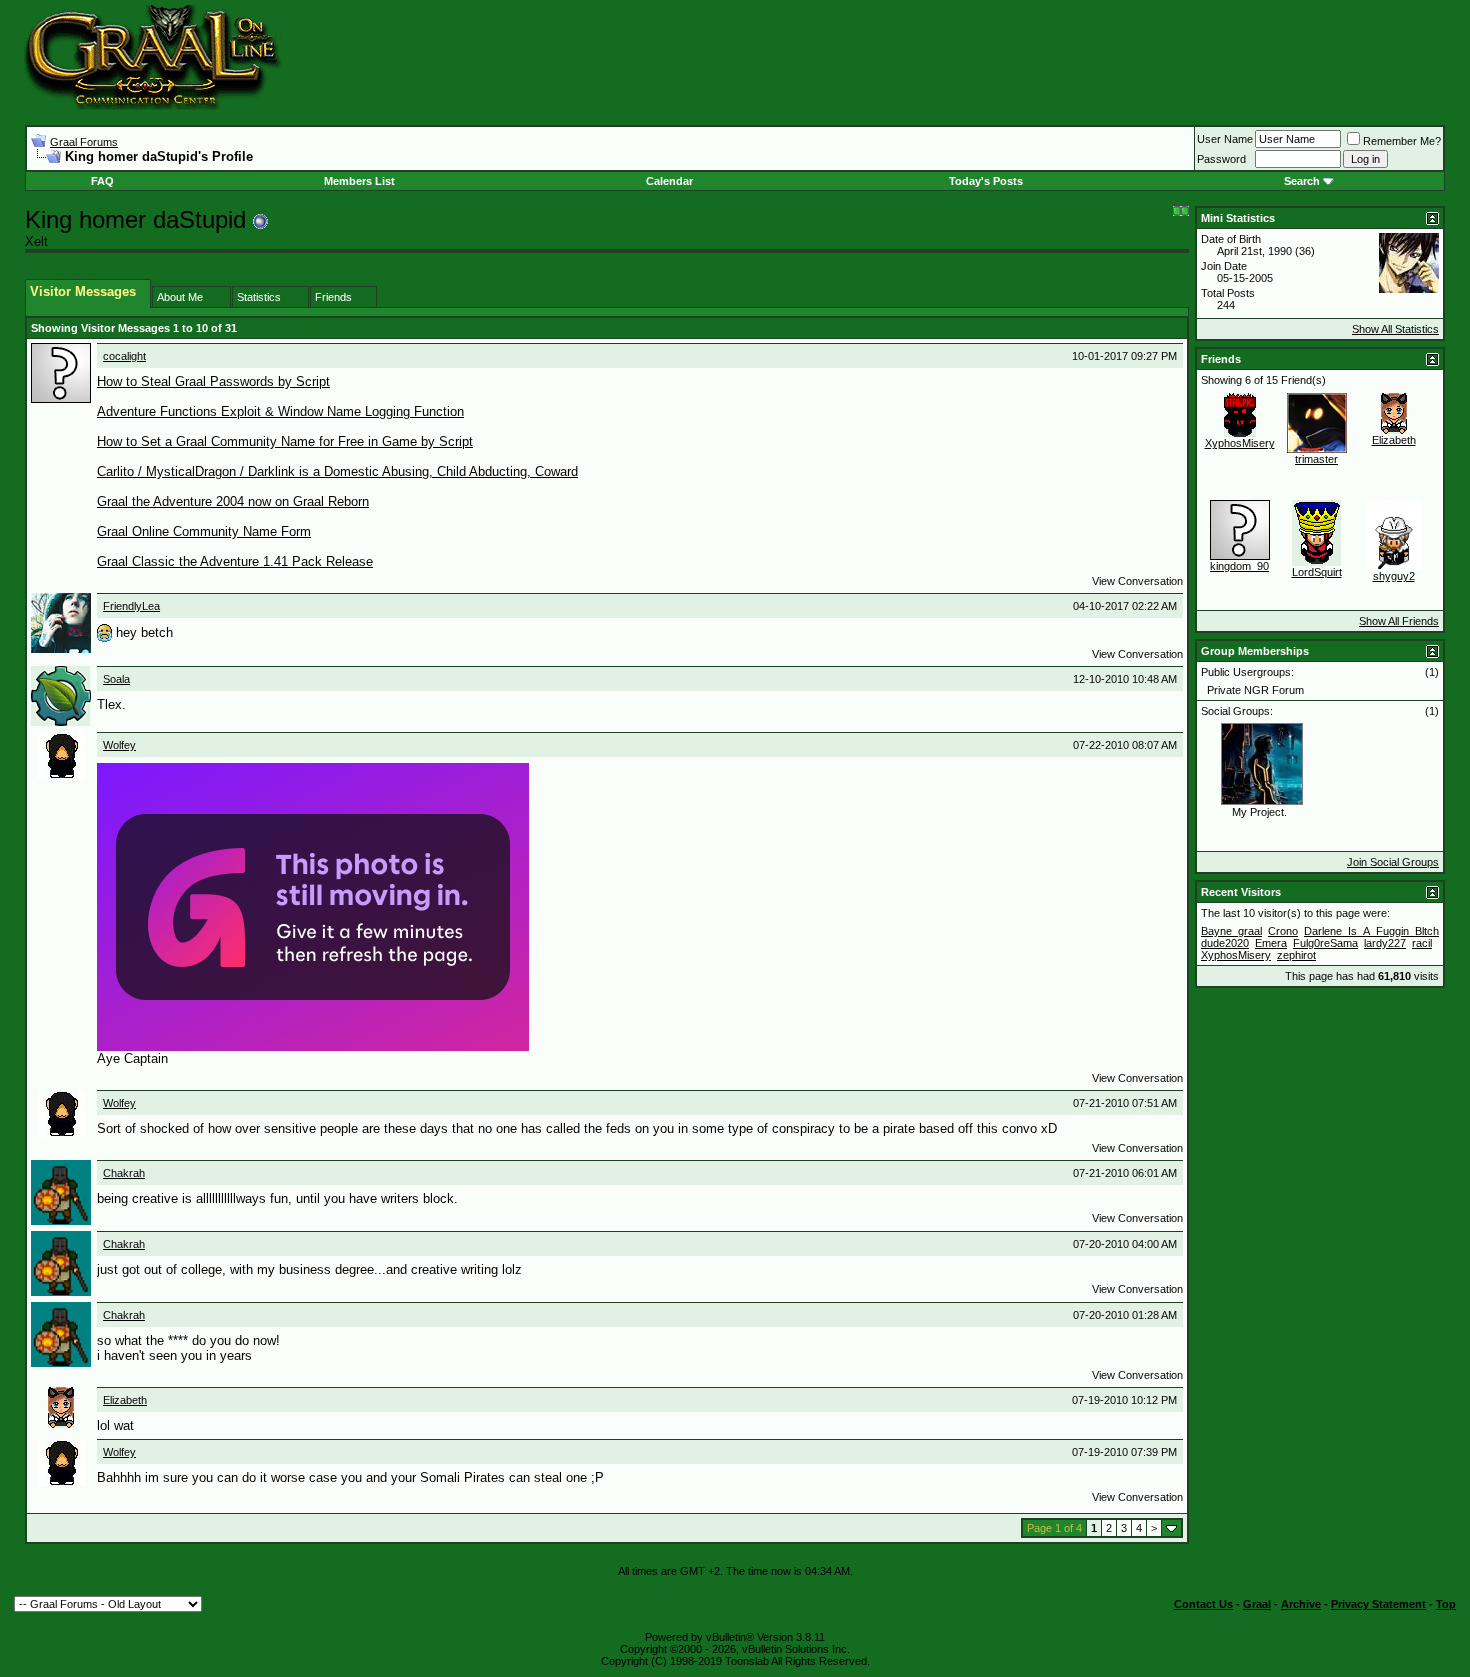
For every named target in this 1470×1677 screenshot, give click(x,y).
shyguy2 (1394, 576)
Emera (1271, 943)
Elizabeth (125, 1400)
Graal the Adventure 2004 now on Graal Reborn (233, 501)
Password (1221, 159)
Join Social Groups (1393, 862)
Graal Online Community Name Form (204, 531)
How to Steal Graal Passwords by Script (213, 381)
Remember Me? (1402, 141)
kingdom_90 (1239, 566)
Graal (1257, 1604)
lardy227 (1385, 943)
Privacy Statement (1378, 1604)
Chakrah (124, 1173)
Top (1446, 1604)
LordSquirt (1317, 572)
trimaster (1316, 459)
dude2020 (1225, 943)
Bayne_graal (1231, 931)
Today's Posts (986, 181)
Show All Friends (1399, 621)
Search (1302, 181)
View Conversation (1137, 581)
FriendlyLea (131, 606)
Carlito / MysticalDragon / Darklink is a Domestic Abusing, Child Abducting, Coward (337, 471)
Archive (1301, 1604)
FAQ (102, 181)
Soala (116, 679)
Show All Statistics (1395, 329)
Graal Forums (84, 142)
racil (1422, 943)
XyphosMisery (1240, 443)
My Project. (1259, 812)
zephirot (1296, 955)
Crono (1283, 931)
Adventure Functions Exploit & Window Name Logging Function (280, 411)
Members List (359, 181)
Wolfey (119, 745)
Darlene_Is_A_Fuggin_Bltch (1371, 931)
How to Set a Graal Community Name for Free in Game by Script (285, 441)
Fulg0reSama (1325, 943)
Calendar (669, 181)
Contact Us (1203, 1604)
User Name (1225, 139)
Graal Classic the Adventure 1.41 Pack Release (235, 561)
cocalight (124, 356)
